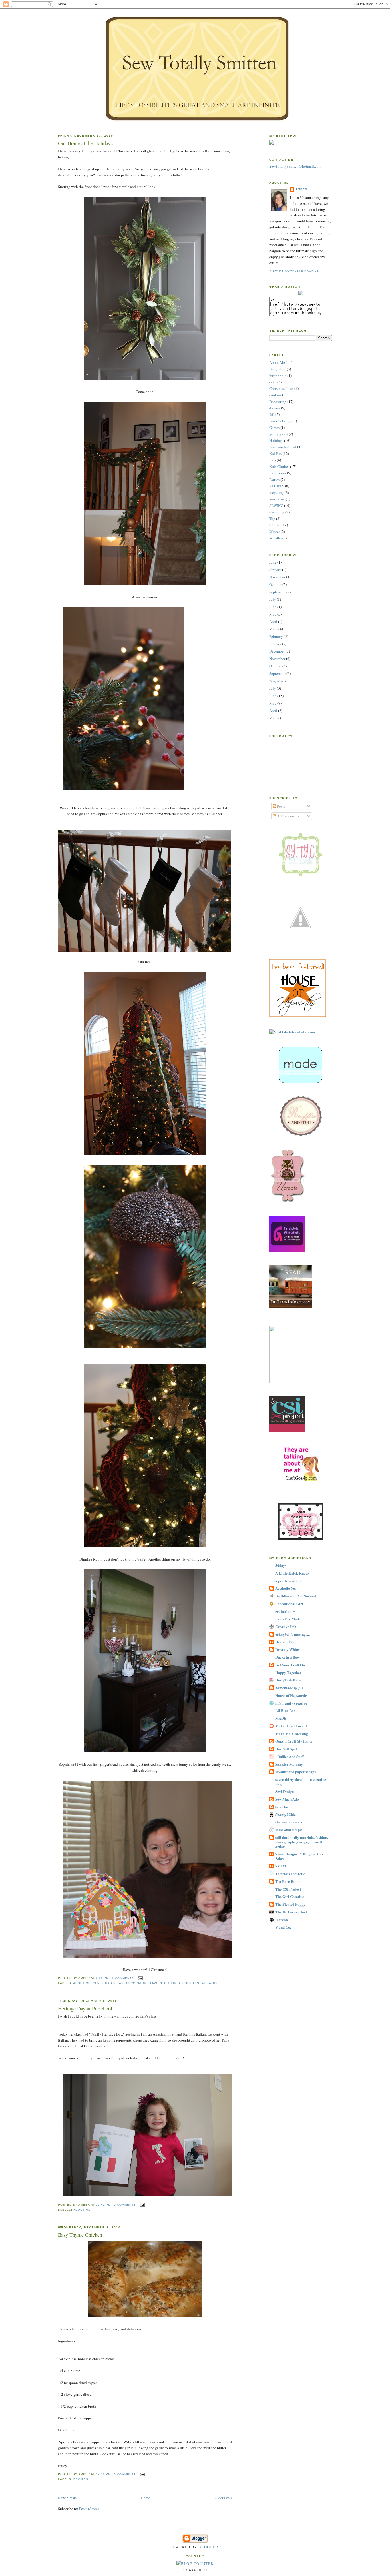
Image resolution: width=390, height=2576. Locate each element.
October (275, 584)
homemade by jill (289, 1688)
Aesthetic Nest (286, 1588)
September (277, 592)
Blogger (208, 2547)
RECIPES (81, 2479)
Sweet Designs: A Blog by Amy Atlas (299, 1856)
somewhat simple (289, 1830)
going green (279, 434)
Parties (274, 480)
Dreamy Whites (288, 1649)
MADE (281, 1718)
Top (272, 518)
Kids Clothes (279, 466)
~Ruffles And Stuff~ (291, 1756)
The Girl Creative (290, 1896)
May (273, 614)
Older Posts (223, 2498)
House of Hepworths (291, 1695)
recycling (277, 492)
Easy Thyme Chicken (80, 2235)
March (274, 629)
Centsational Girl (289, 1604)
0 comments (125, 2205)
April (273, 622)
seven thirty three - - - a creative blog (301, 1782)
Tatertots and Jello (290, 1874)
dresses (275, 408)
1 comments (123, 1978)
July (273, 599)
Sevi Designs (285, 1791)
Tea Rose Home (288, 1881)
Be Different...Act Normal (296, 1596)
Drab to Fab (285, 1642)
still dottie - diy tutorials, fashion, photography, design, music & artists (302, 1842)
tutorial (275, 525)
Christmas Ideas (108, 1983)
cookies (275, 395)
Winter (275, 532)
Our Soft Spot (286, 1749)
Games (274, 428)
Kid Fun (276, 454)
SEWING (276, 506)
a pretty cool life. (289, 1581)
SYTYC (281, 1866)
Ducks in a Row (287, 1657)
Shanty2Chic (286, 1814)
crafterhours (285, 1611)
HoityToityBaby (288, 1680)
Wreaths (210, 1983)
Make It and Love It (291, 1726)
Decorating (137, 1983)
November (277, 577)
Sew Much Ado (287, 1799)
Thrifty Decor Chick (292, 1912)
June (273, 562)
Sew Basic (277, 499)
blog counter (195, 2570)
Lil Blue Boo (286, 1710)
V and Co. (283, 1927)
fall (272, 414)
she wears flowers (289, 1822)
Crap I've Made (288, 1619)
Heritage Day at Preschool (85, 2008)
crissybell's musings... (292, 1634)
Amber (301, 189)
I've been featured (283, 447)
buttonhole (278, 376)
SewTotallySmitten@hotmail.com (295, 166)
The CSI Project (288, 1889)
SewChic (282, 1807)
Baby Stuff (278, 369)
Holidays (191, 1983)
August (275, 681)
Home (146, 2498)
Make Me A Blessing (292, 1734)
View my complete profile (294, 271)
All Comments (288, 816)
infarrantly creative (291, 1703)
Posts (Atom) (89, 2509)
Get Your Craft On (290, 1665)
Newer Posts (67, 2498)
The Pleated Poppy (290, 1904)
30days (281, 1565)
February (276, 636)
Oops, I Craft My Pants (294, 1741)
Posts (281, 806)
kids (273, 460)
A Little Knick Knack (292, 1573)
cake (273, 382)
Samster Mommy (289, 1764)
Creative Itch (286, 1626)
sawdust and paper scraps (295, 1772)
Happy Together (288, 1672)
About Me (82, 1983)
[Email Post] (139, 1978)
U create (282, 1920)
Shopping (277, 512)
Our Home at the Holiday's (86, 143)
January (275, 570)
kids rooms (278, 473)
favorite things (165, 1983)
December (277, 651)
